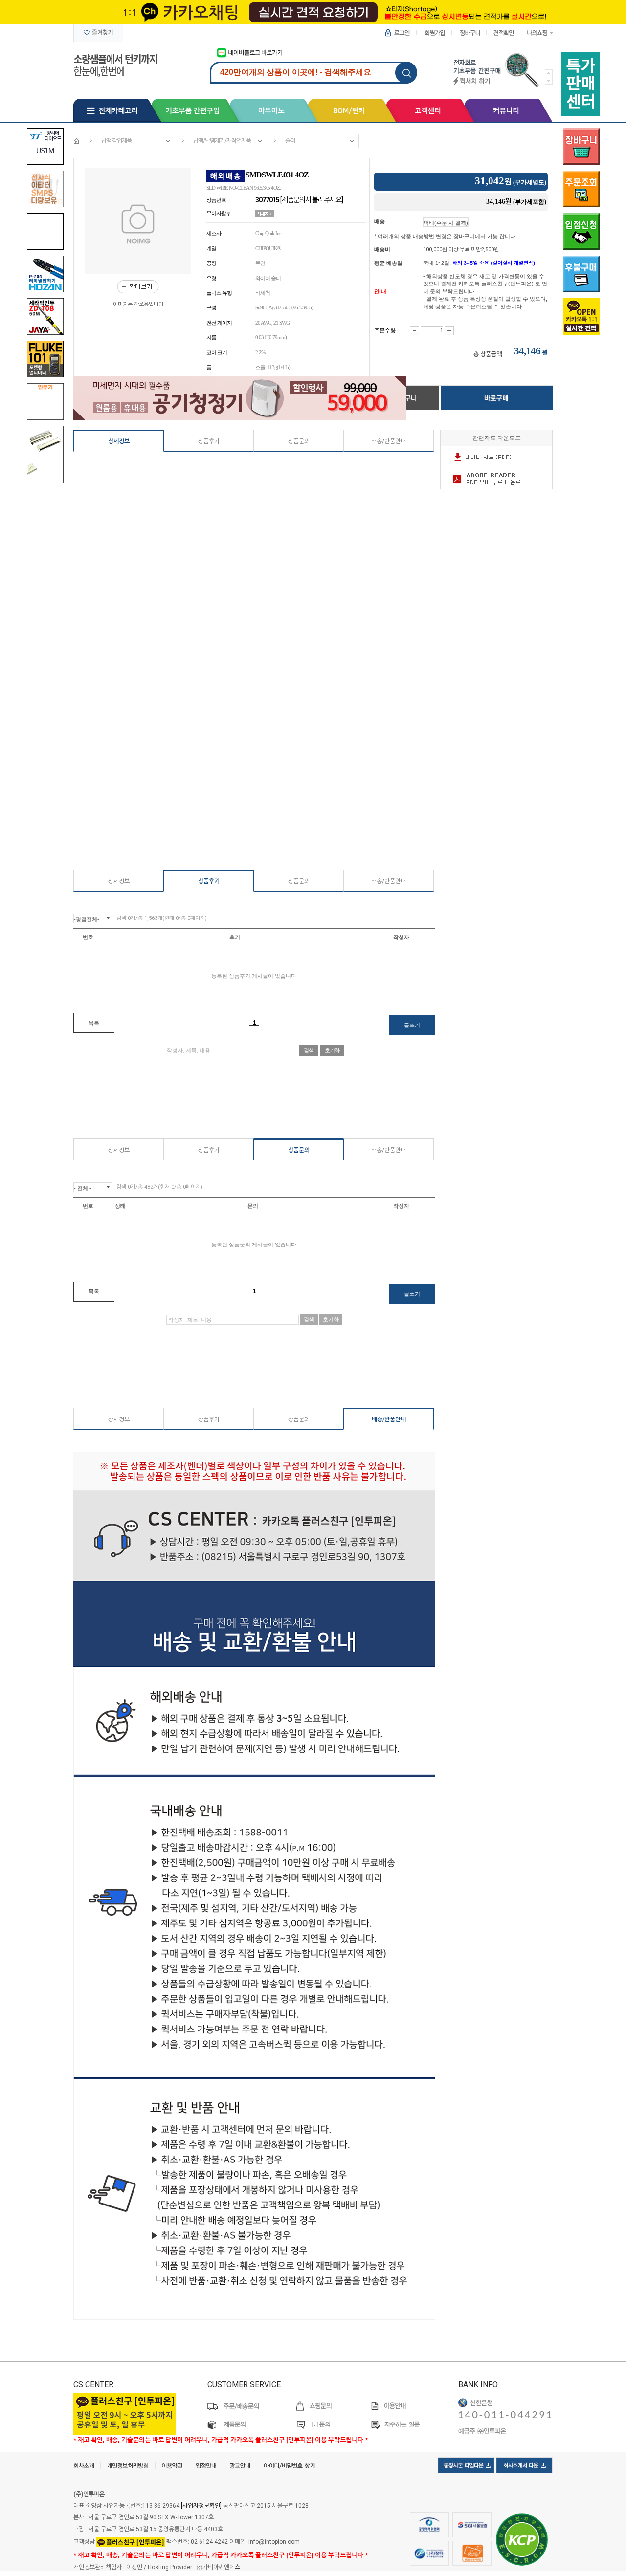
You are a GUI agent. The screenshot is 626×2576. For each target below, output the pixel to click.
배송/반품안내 (389, 441)
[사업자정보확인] (201, 2506)
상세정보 (119, 441)
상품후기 (209, 441)
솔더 (290, 141)
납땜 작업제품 (116, 141)
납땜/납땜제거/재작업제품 (222, 141)
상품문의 (299, 441)
